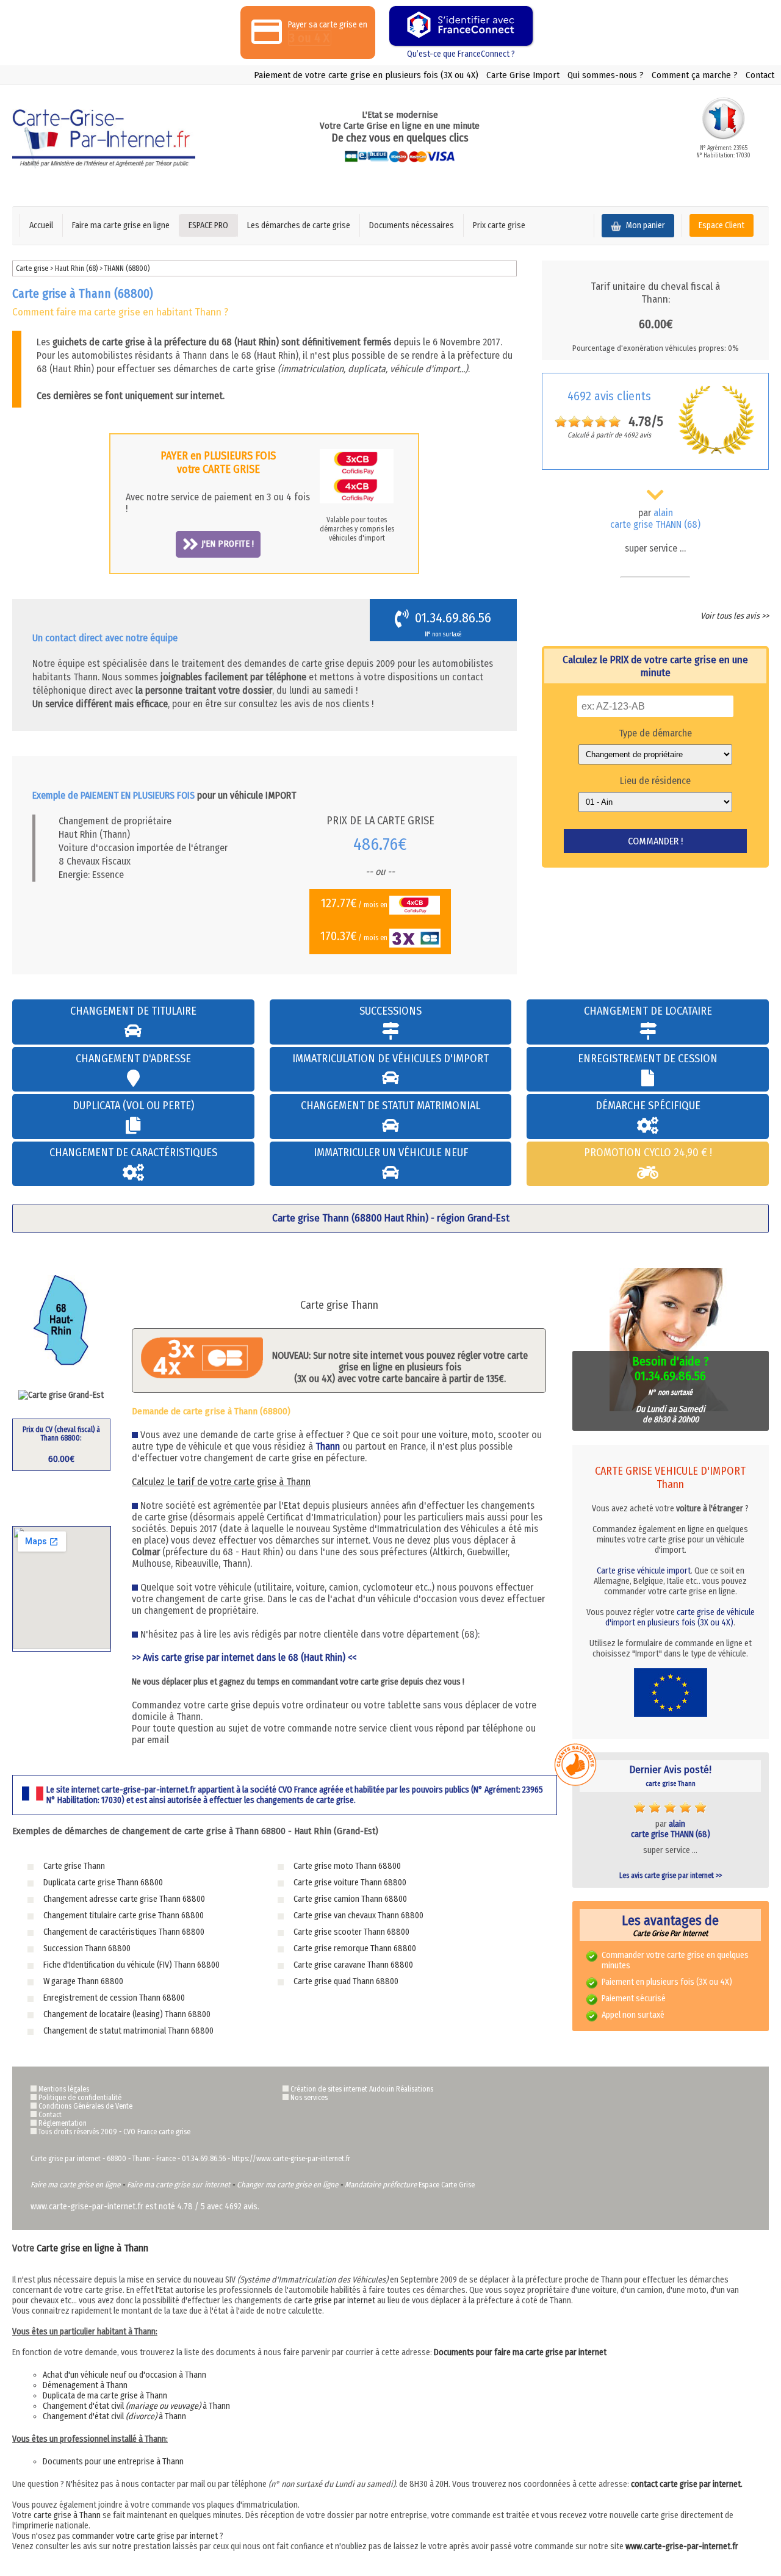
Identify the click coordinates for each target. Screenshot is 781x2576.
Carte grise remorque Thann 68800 (355, 1948)
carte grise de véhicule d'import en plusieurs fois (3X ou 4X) (680, 1617)
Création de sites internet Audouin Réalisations (362, 2089)
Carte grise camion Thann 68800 (350, 1899)
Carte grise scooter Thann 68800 (351, 1932)
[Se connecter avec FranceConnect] (461, 26)
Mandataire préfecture (381, 2185)
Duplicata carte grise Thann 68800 (103, 1883)
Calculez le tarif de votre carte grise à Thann (221, 1482)
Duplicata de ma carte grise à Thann (105, 2396)
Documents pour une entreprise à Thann (113, 2462)
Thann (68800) (127, 268)
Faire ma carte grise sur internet (178, 2185)
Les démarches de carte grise (299, 225)
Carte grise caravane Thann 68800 (353, 1965)
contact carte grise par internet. (687, 2484)
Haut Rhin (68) (77, 268)
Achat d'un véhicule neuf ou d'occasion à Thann (124, 2375)
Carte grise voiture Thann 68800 (350, 1883)
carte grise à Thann (67, 2515)
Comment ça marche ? (695, 75)
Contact (760, 75)
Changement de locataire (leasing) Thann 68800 (127, 2014)
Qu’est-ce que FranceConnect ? (461, 54)
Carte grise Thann (74, 1866)
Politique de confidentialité (80, 2098)
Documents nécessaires (412, 225)
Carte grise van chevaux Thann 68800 (358, 1916)
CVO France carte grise (157, 2132)
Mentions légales (64, 2089)
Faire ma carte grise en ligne (121, 225)
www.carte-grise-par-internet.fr (682, 2546)
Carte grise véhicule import (644, 1571)
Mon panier (645, 225)
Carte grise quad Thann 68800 (346, 1981)
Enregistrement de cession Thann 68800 (114, 1998)
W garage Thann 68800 (83, 1981)
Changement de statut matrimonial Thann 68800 (128, 2031)
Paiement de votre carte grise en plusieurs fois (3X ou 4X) (366, 75)
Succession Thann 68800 (87, 1948)
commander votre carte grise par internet (145, 2536)
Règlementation (63, 2123)
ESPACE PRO (208, 225)
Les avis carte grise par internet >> (671, 1876)
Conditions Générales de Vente (85, 2106)
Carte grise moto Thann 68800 (347, 1866)
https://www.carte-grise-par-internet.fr (291, 2159)
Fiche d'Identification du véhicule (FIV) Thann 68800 (131, 1965)
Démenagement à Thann (85, 2385)
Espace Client (722, 225)
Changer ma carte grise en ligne (287, 2185)
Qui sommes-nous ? (606, 75)
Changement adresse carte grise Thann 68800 (124, 1899)
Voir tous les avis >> (735, 616)
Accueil (41, 225)
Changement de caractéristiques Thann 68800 (124, 1932)
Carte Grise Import (523, 75)
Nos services (309, 2098)
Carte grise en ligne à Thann (92, 2248)
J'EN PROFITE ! (228, 544)
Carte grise (32, 268)
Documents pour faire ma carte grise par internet (520, 2352)
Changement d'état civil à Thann (136, 2406)
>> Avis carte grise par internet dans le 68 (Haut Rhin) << (244, 1657)
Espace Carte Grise (447, 2185)
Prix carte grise (499, 225)
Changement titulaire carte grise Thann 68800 (124, 1916)
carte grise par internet (335, 2301)
